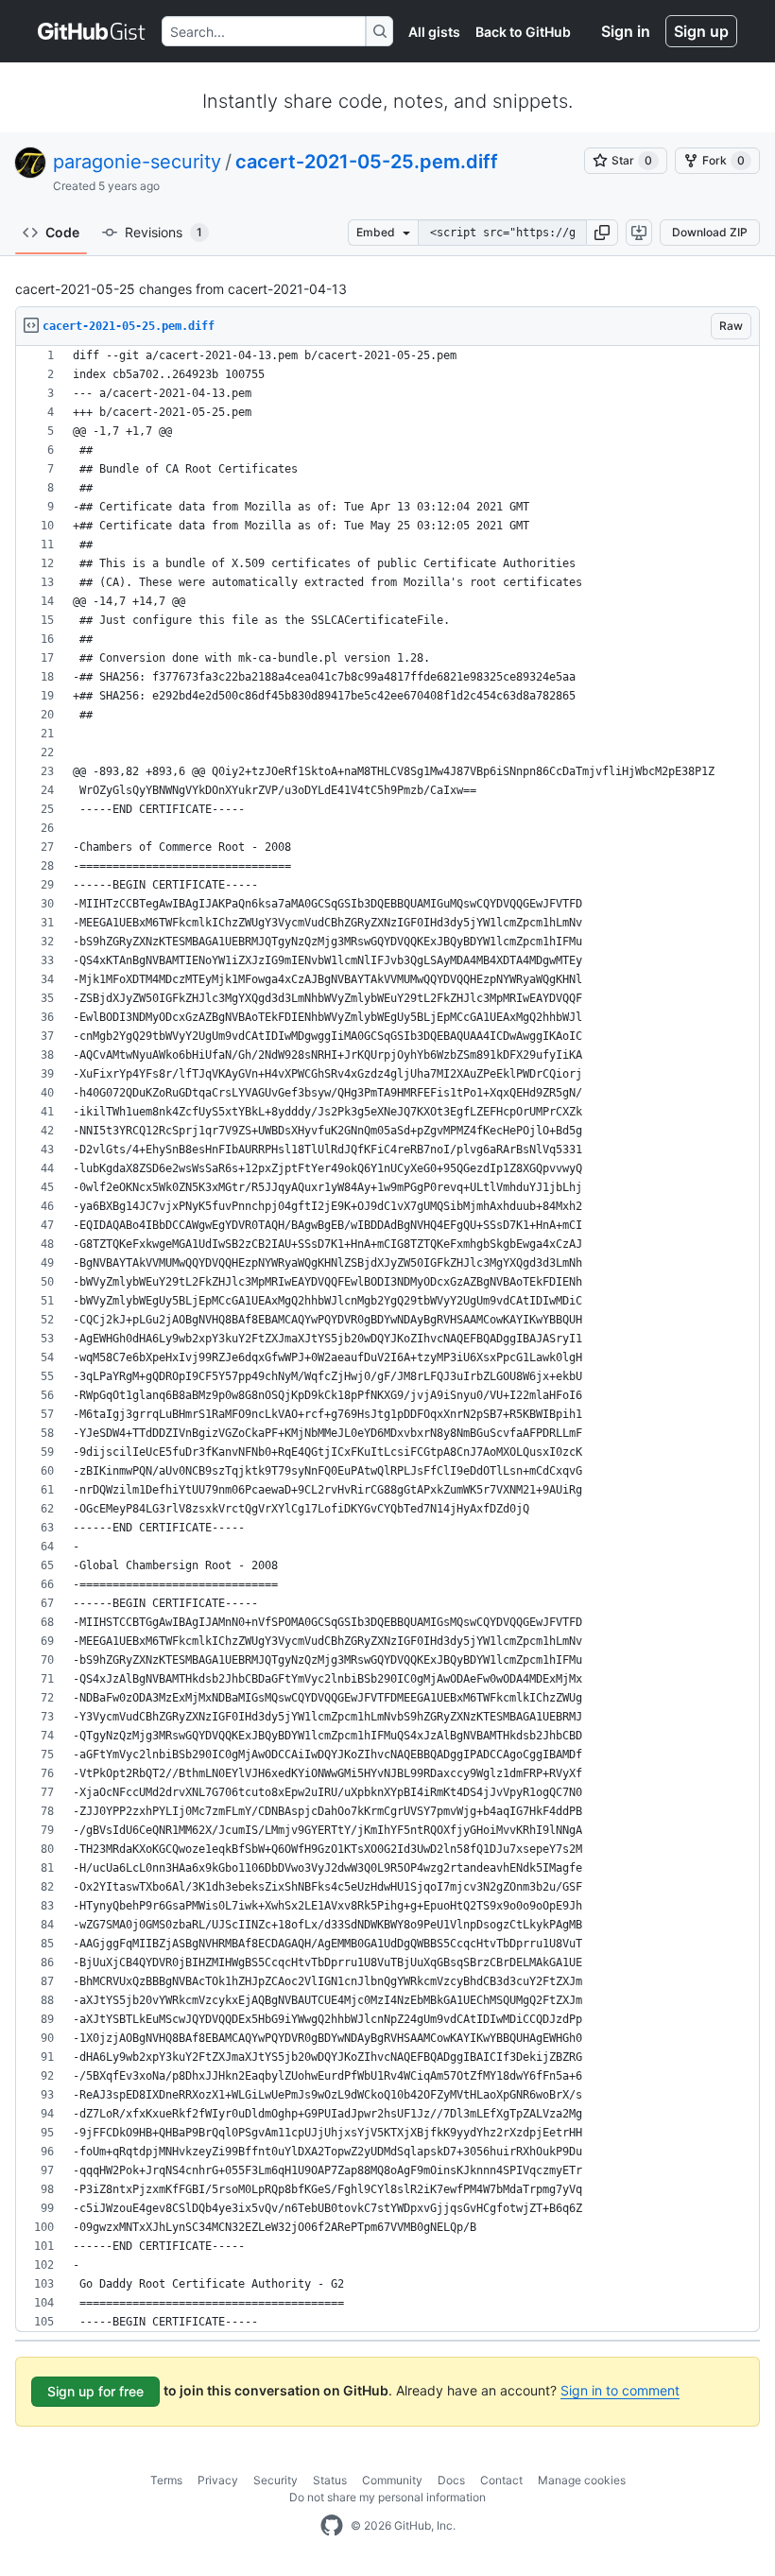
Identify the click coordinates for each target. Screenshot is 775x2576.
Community (392, 2480)
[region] (387, 1339)
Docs (451, 2480)
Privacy (218, 2480)
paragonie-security (137, 162)
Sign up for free (95, 2391)
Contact (501, 2480)
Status (330, 2480)
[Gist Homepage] (92, 31)
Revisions (164, 232)
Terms (166, 2480)
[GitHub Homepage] (332, 2526)
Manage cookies (582, 2480)
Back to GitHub (523, 32)
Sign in (626, 31)
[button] (602, 233)
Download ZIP (710, 232)
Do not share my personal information (387, 2497)
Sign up (701, 31)
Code (62, 232)
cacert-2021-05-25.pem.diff (367, 162)
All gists (434, 32)
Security (276, 2480)
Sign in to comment (620, 2390)
